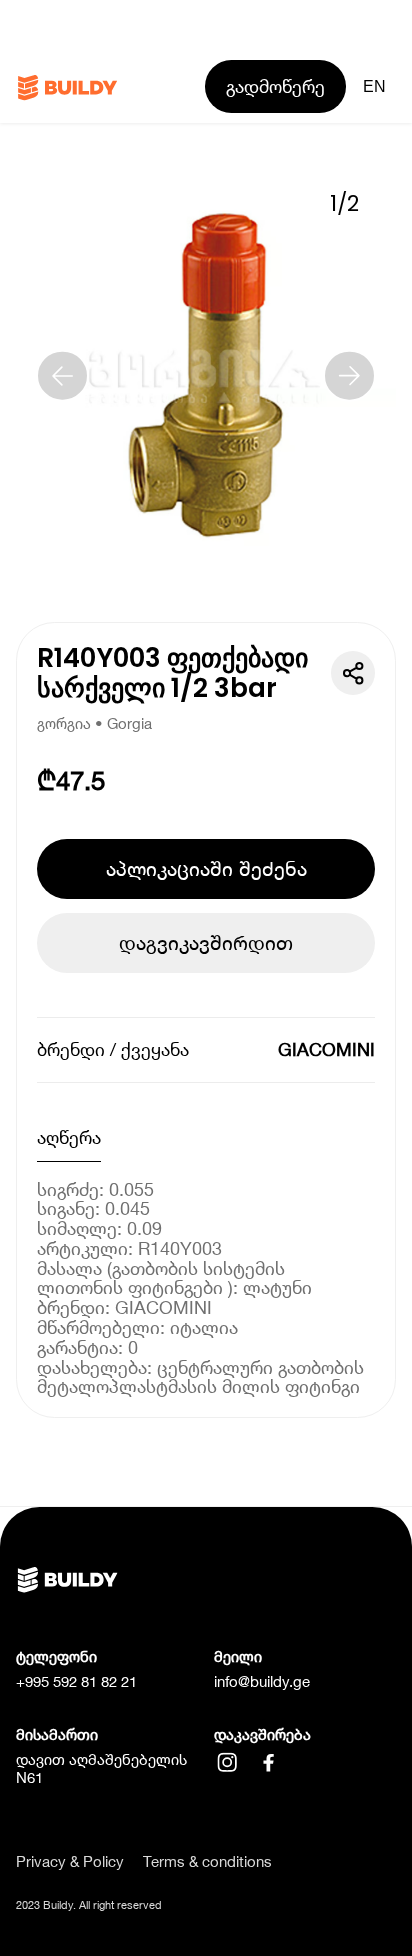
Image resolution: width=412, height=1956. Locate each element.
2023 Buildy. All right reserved (89, 1904)
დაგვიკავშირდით (206, 942)
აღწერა (69, 1137)
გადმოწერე (275, 86)
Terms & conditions (207, 1861)
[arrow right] (349, 375)
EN (374, 86)
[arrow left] (62, 375)
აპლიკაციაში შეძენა (206, 868)
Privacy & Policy (70, 1861)
